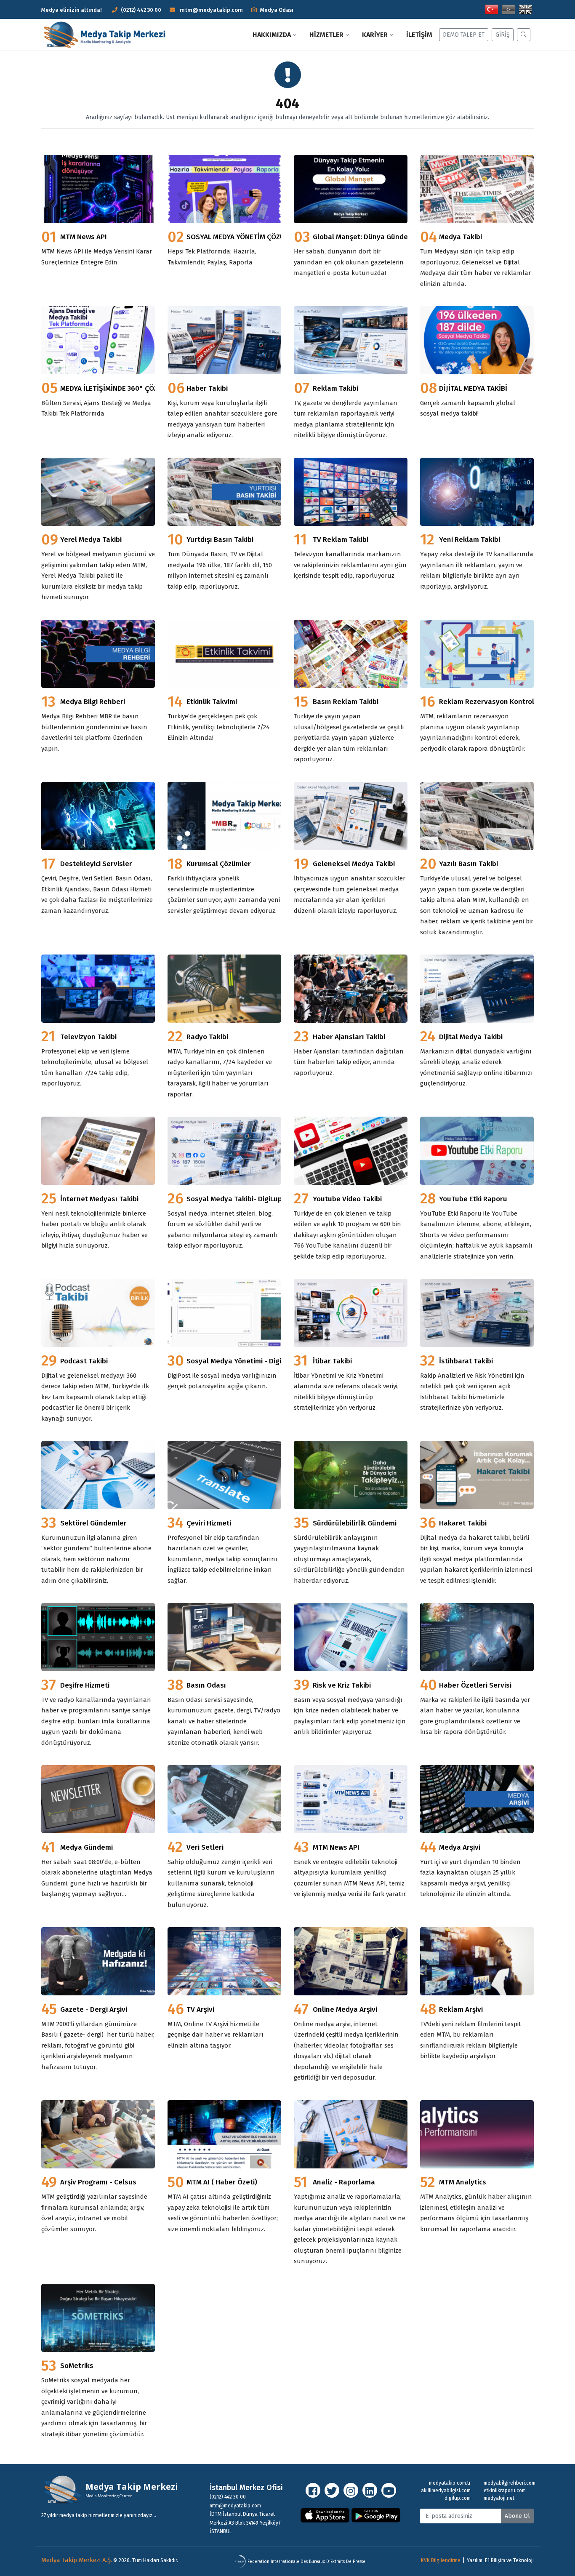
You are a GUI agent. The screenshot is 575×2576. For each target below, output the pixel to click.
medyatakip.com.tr (450, 2483)
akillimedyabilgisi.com (446, 2491)
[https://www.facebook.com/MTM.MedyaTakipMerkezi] (313, 2490)
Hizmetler (326, 35)
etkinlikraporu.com (505, 2491)
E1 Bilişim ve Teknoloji (509, 2560)
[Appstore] (325, 2515)
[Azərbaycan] (508, 9)
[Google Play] (376, 2515)
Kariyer (375, 35)
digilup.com (458, 2498)
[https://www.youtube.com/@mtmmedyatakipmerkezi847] (389, 2490)
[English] (525, 9)
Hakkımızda (272, 35)
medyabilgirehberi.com (510, 2483)
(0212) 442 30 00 (141, 10)
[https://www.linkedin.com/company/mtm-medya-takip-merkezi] (370, 2490)
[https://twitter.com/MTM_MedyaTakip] (332, 2490)
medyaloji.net (499, 2498)
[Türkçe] (492, 9)
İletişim (419, 35)
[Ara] (522, 35)
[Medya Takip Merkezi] (108, 35)
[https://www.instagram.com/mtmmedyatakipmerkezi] (351, 2490)
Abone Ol (517, 2516)
